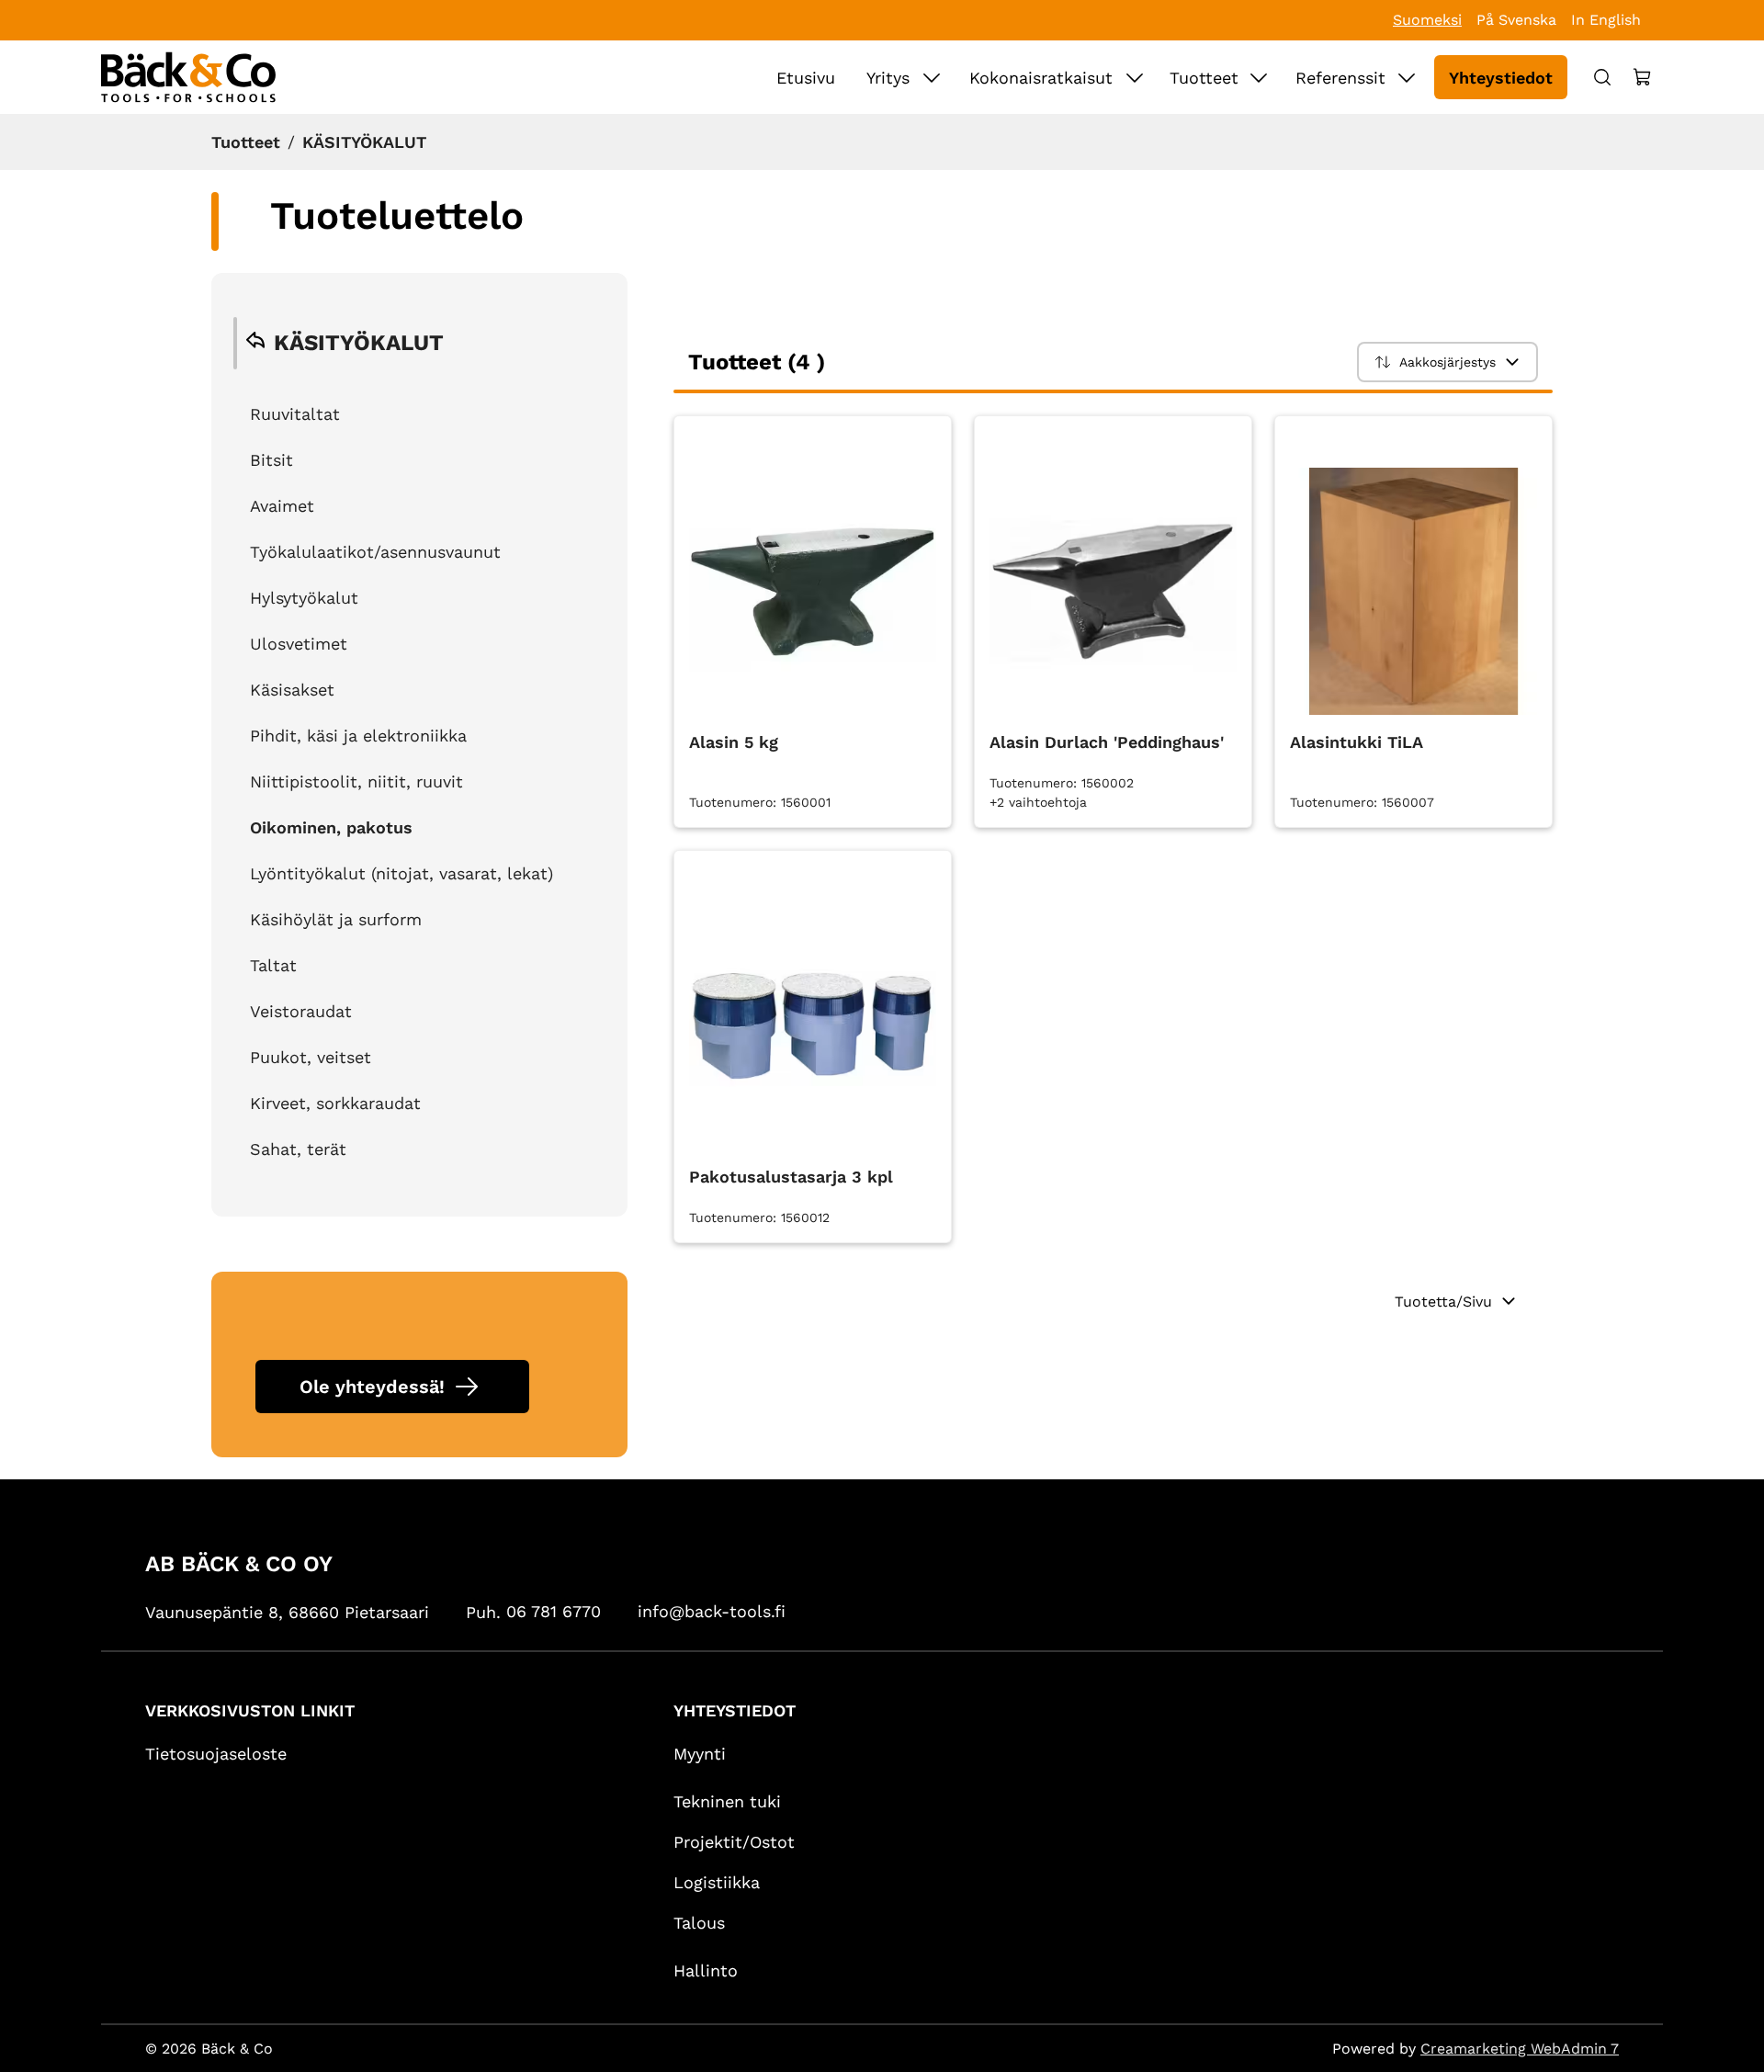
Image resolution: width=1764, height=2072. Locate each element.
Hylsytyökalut (304, 598)
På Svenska (1516, 20)
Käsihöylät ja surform (336, 919)
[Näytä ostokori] (1643, 77)
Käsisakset (292, 690)
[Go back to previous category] (255, 343)
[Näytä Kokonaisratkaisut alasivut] (1135, 77)
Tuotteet (1204, 78)
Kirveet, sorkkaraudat (335, 1103)
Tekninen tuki (727, 1801)
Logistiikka (717, 1882)
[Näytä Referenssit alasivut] (1407, 77)
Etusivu (806, 78)
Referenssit (1340, 78)
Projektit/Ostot (734, 1842)
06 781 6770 (554, 1611)
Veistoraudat (301, 1011)
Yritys (888, 78)
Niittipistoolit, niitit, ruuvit (356, 781)
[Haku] (1602, 77)
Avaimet (282, 506)
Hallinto (706, 1970)
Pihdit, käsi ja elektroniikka (358, 736)
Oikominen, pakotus (331, 827)
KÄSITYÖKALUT (364, 142)
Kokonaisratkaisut (1041, 78)
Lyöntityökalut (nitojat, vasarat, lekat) (401, 873)
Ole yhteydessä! (372, 1387)
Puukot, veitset (311, 1057)
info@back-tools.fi (712, 1611)
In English (1606, 20)
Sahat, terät (298, 1149)
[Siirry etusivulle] (188, 77)
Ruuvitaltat (295, 414)
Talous (699, 1923)
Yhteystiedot (1501, 78)
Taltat (273, 965)
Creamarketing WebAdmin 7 (1520, 2049)
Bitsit (271, 460)
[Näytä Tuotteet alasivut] (1259, 77)
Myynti (700, 1754)
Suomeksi (1427, 20)
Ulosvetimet (299, 644)
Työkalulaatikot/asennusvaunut (375, 552)
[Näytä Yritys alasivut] (932, 77)
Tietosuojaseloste (216, 1754)
